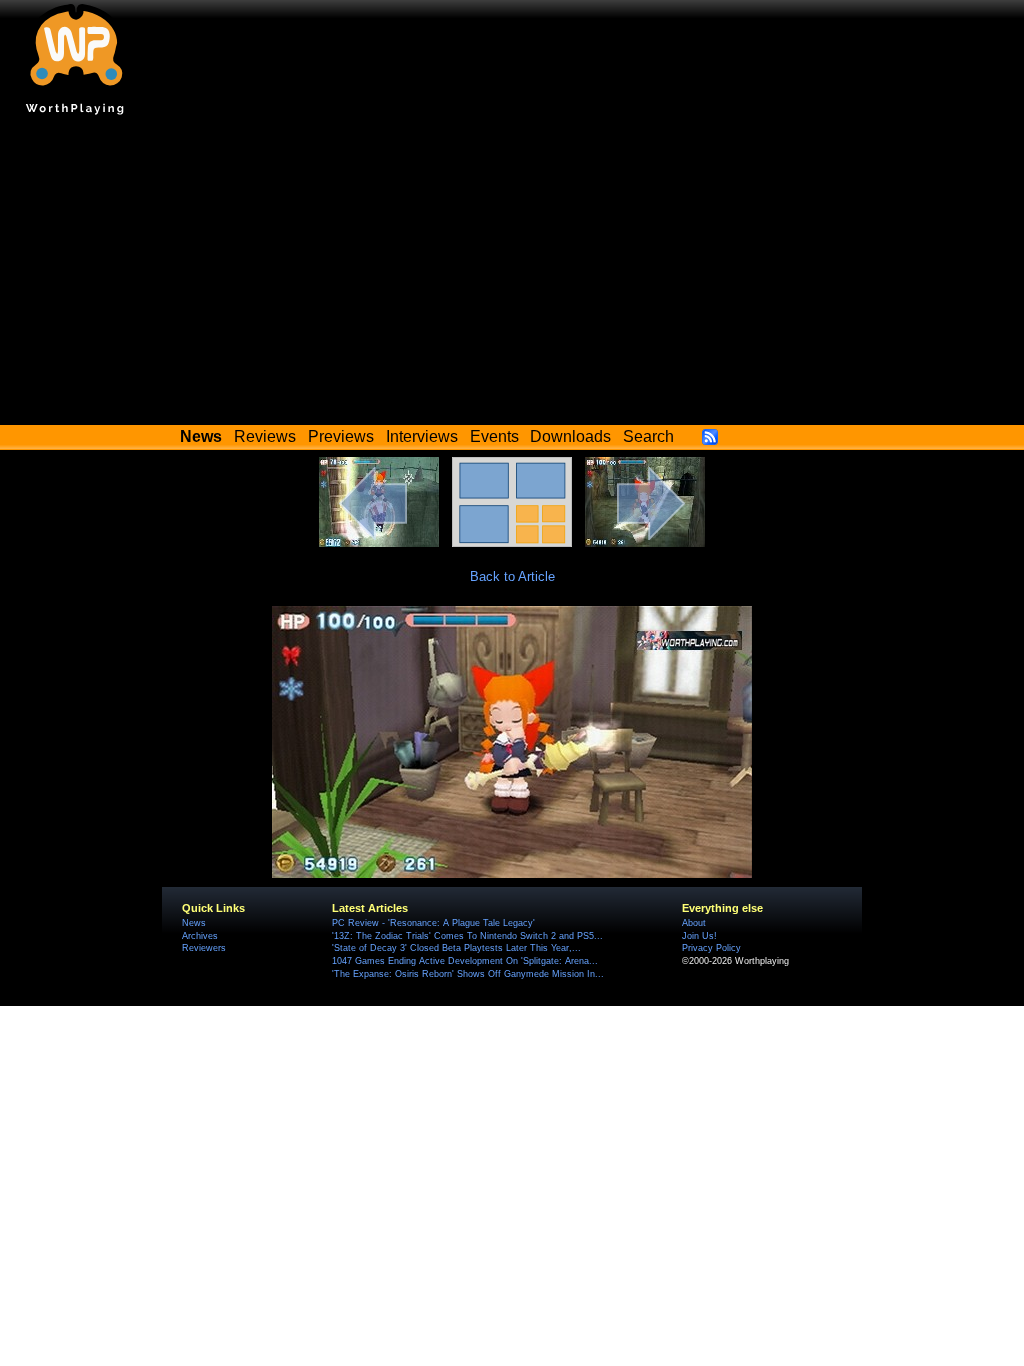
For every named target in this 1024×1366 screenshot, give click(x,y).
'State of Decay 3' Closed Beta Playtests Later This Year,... (456, 948)
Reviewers (204, 948)
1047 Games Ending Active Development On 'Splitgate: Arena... (465, 961)
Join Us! (699, 936)
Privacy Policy (711, 948)
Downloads (570, 436)
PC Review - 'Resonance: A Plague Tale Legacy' (433, 923)
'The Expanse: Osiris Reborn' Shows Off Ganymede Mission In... (468, 974)
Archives (200, 936)
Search (648, 436)
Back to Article (512, 576)
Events (494, 436)
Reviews (265, 436)
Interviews (422, 436)
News (194, 923)
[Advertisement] (512, 275)
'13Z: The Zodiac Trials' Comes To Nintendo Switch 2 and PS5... (467, 936)
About (694, 923)
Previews (341, 436)
